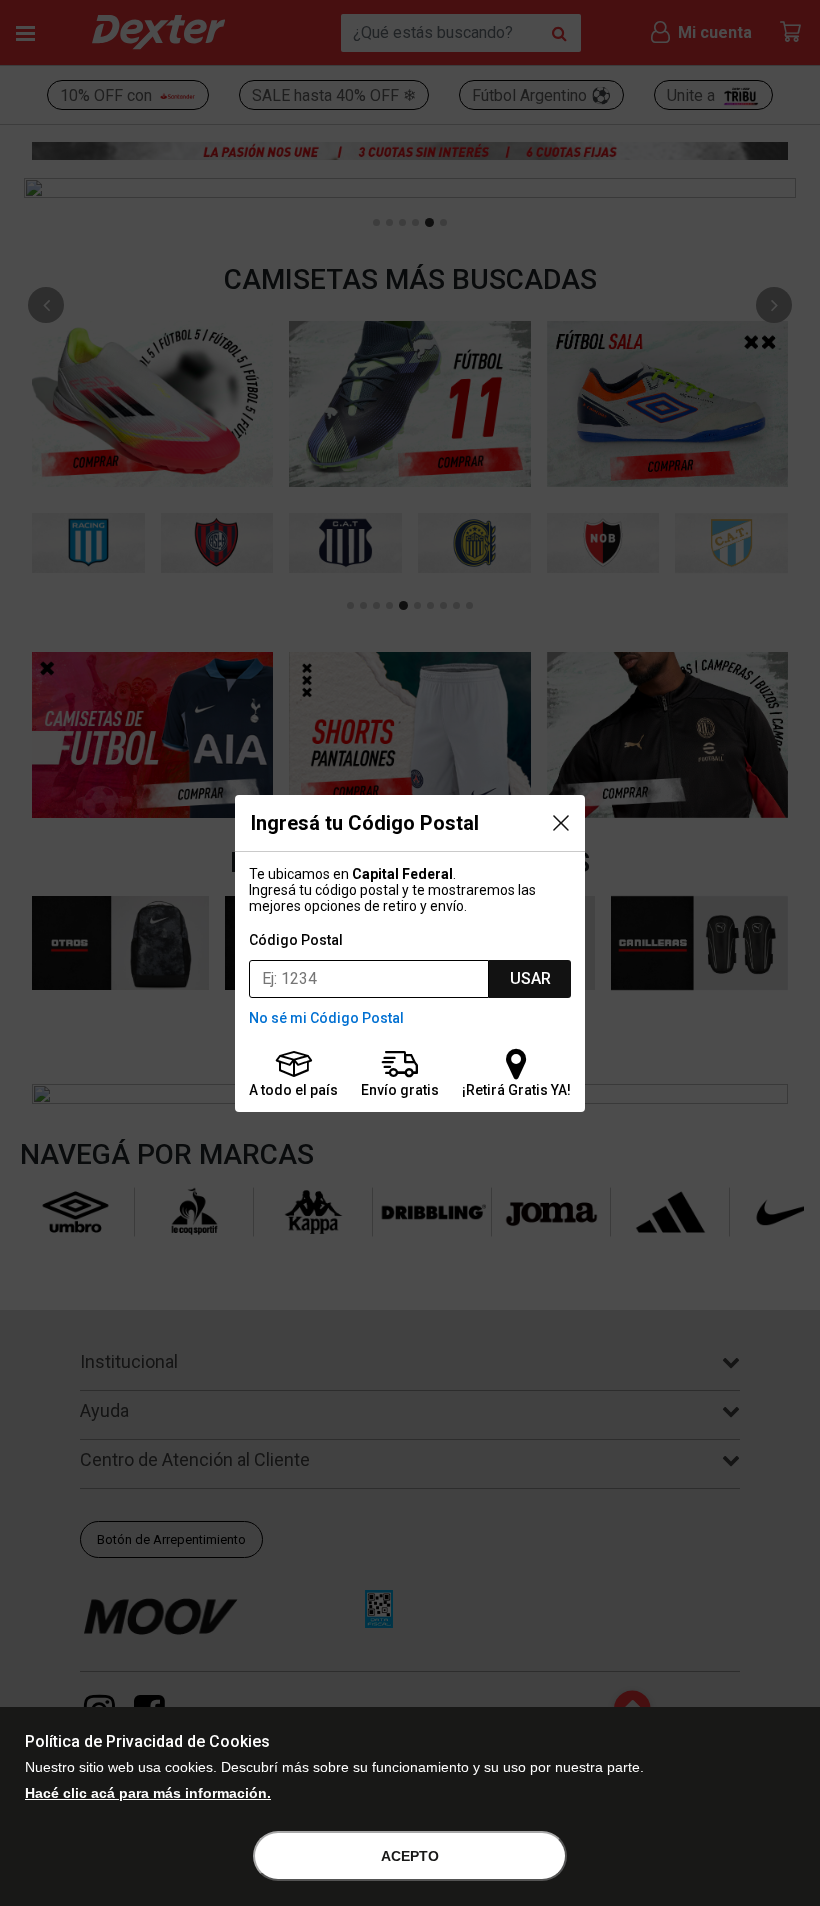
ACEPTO (410, 1856)
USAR (530, 978)
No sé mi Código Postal (326, 1018)
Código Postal (296, 940)
